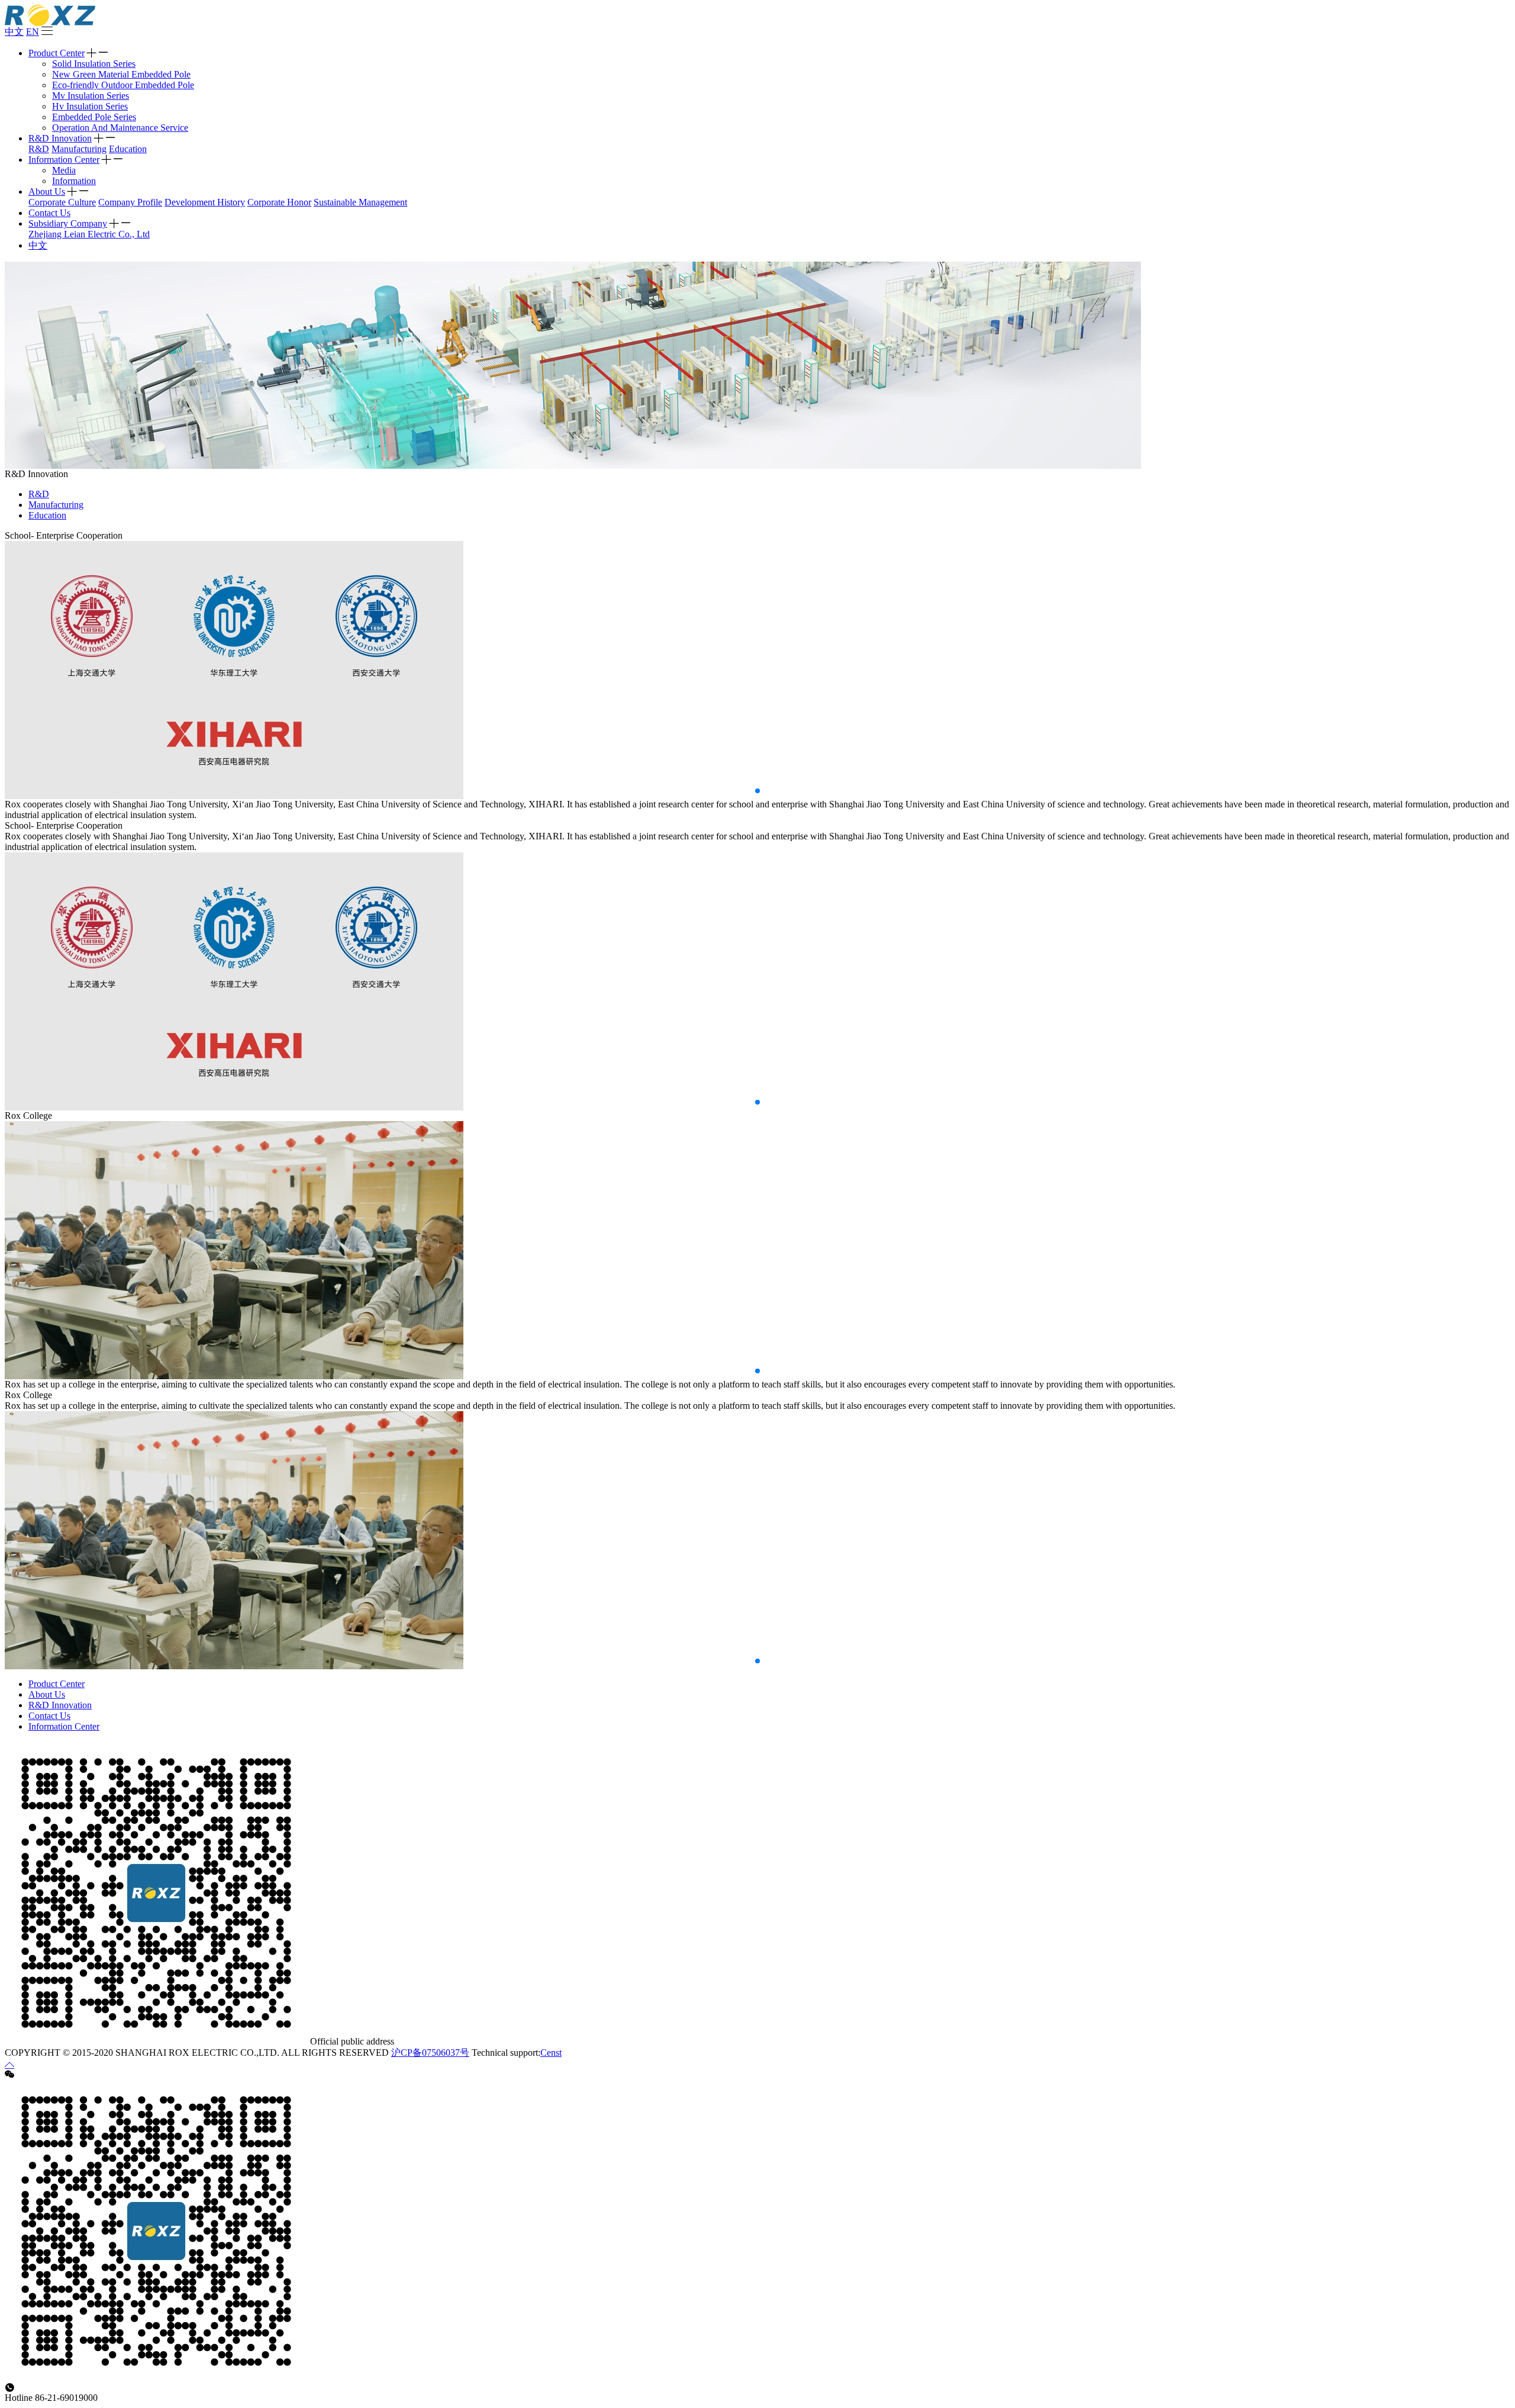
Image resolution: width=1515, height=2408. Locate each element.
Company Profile (130, 202)
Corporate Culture (62, 202)
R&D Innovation (60, 138)
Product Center (57, 53)
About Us (47, 191)
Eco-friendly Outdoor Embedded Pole (123, 85)
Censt (551, 2053)
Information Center (64, 160)
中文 (14, 32)
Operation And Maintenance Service (120, 128)
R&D (39, 149)
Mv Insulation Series (91, 96)
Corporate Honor (279, 202)
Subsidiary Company (68, 223)
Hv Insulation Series (90, 106)
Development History (205, 202)
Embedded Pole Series (94, 117)
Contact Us (49, 213)
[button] (757, 791)
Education (128, 149)
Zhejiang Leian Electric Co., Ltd (89, 234)
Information (74, 181)
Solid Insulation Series (94, 64)
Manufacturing (79, 149)
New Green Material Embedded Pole (121, 74)
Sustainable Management (360, 202)
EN (33, 32)
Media (64, 170)
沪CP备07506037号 (430, 2053)
